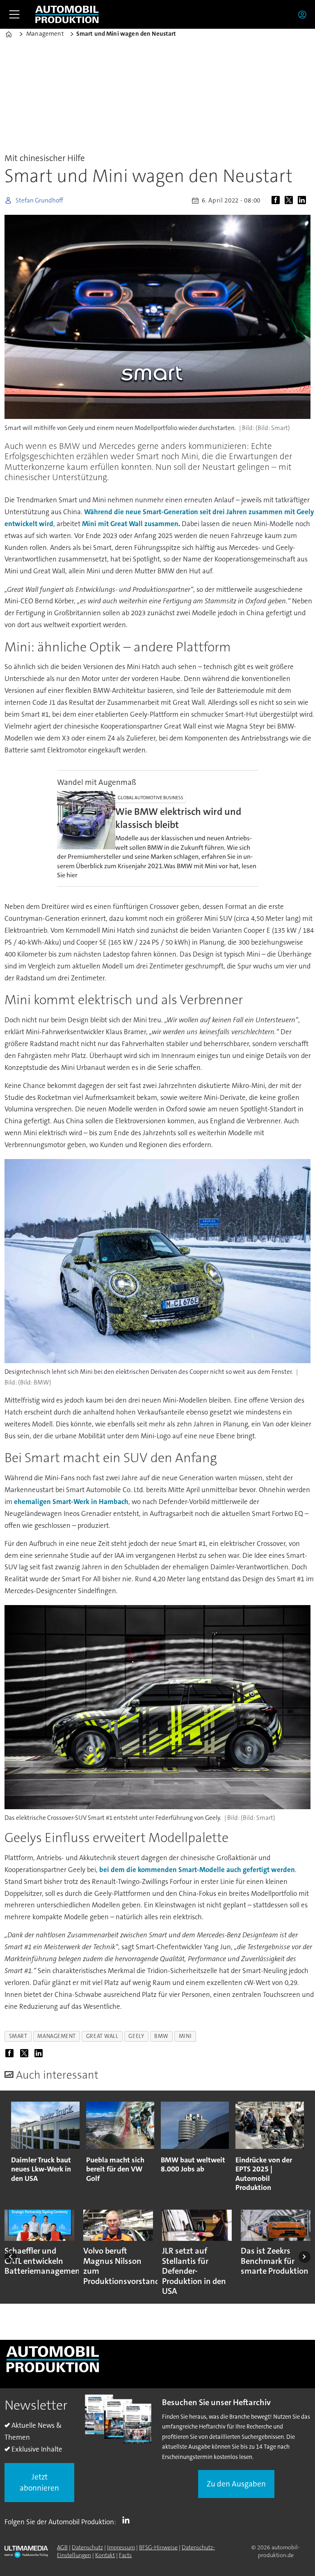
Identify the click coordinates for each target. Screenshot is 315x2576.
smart (18, 2036)
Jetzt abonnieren (39, 2482)
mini (185, 2036)
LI (128, 2520)
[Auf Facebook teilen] (277, 200)
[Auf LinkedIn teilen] (304, 200)
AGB (62, 2547)
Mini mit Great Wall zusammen (130, 524)
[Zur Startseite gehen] (67, 14)
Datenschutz (87, 2547)
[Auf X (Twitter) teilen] (290, 200)
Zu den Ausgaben (236, 2484)
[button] (10, 2257)
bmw (161, 2036)
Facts (125, 2555)
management (56, 2036)
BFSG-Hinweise (158, 2547)
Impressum (121, 2547)
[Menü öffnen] (14, 14)
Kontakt (105, 2555)
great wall (102, 2036)
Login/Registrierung (304, 14)
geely (136, 2036)
